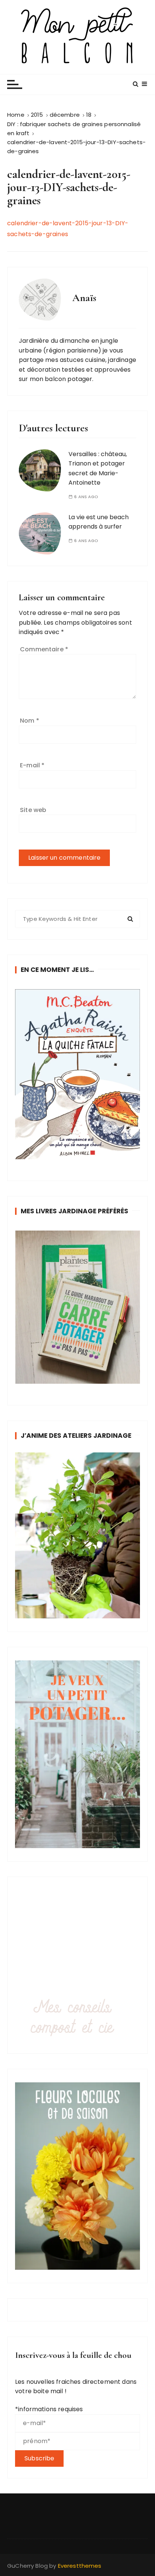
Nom (30, 721)
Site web (33, 810)
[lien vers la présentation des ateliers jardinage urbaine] (77, 1535)
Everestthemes (80, 2566)
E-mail (32, 765)
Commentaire (44, 649)
